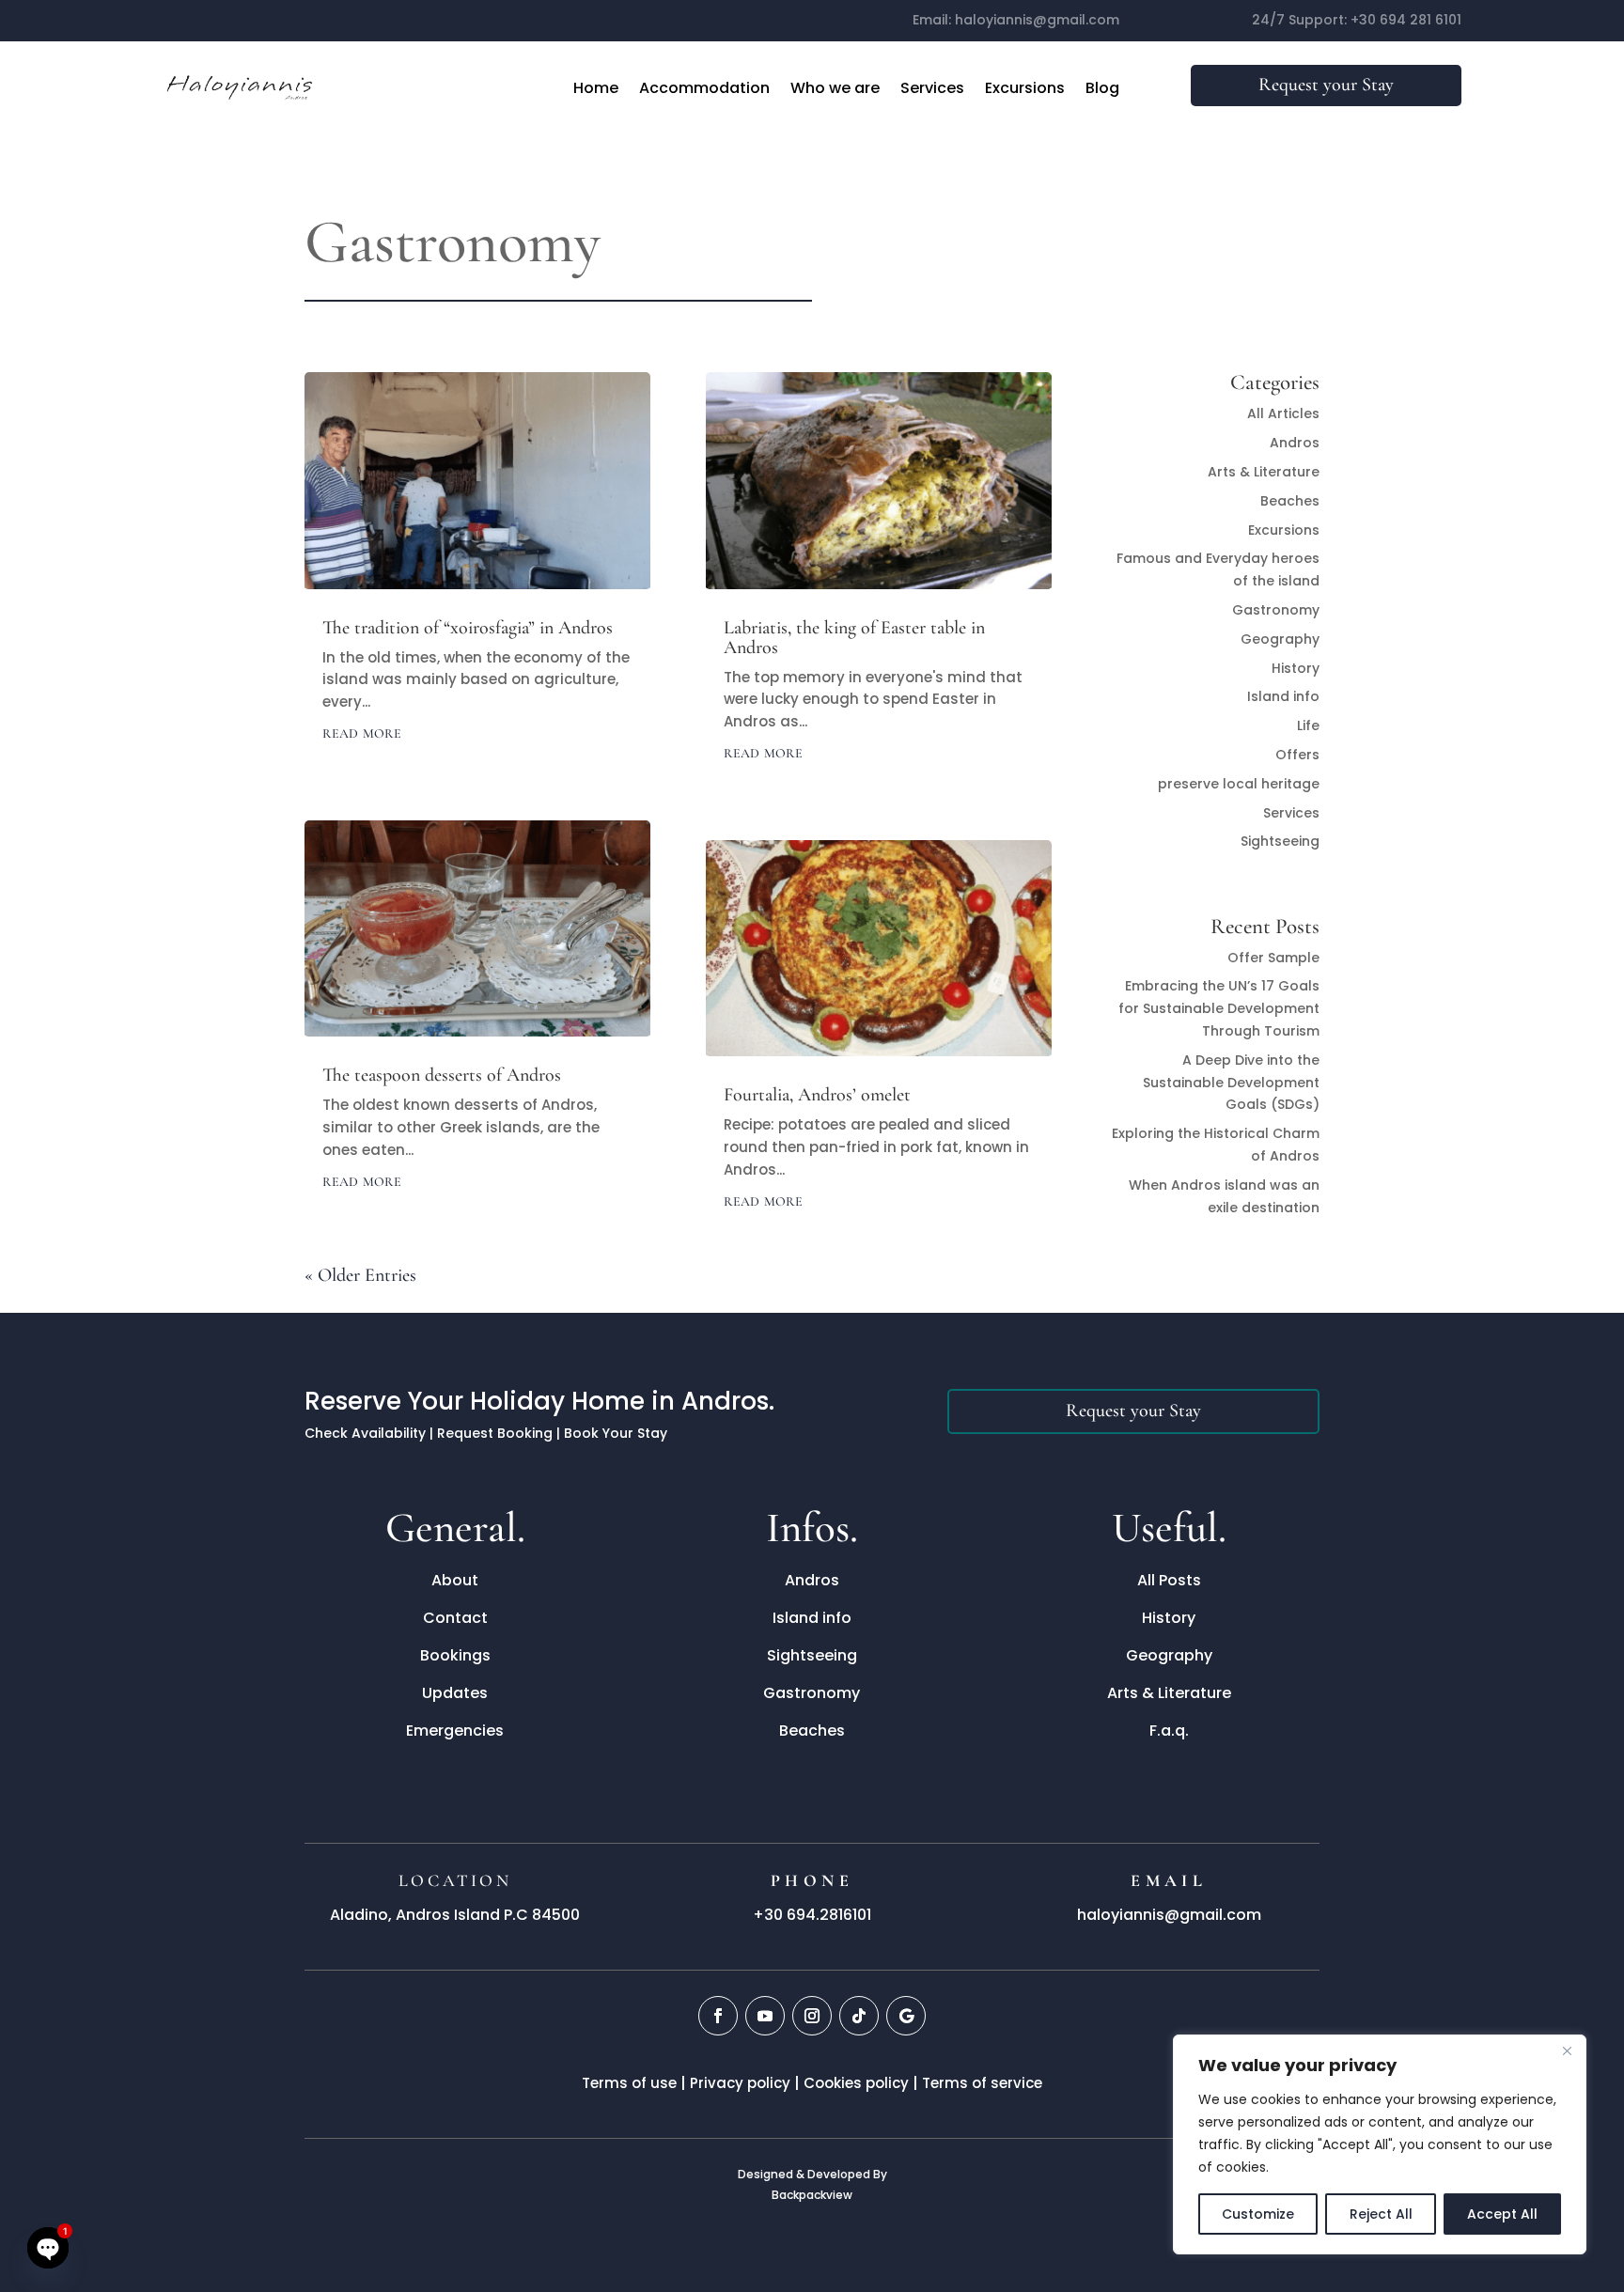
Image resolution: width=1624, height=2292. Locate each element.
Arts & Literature (1264, 472)
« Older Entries (360, 1275)
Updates (455, 1693)
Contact (455, 1618)
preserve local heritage (1239, 784)
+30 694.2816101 (812, 1915)
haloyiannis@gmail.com (1037, 20)
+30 (1406, 20)
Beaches (1290, 501)
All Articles (1283, 413)
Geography (1280, 639)
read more (362, 732)
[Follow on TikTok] (859, 2016)
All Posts (1169, 1580)
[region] (1380, 2144)
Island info (1283, 696)
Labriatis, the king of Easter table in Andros (854, 638)
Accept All (1502, 2214)
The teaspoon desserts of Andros (442, 1075)
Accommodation (704, 88)
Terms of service (982, 2083)
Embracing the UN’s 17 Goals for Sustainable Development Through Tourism (1219, 1008)
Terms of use (629, 2083)
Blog (1102, 88)
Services (932, 88)
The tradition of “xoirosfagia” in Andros (468, 628)
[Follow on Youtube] (765, 2016)
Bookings (455, 1655)
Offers (1297, 755)
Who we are (835, 88)
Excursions (1025, 88)
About (455, 1580)
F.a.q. (1169, 1731)
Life (1308, 725)
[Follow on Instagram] (812, 2016)
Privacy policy (740, 2083)
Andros (1295, 443)
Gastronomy (1276, 610)
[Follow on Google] (906, 2016)
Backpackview (812, 2195)
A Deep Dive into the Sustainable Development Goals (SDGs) (1231, 1083)
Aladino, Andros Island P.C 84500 (455, 1915)
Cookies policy (856, 2083)
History (1296, 668)
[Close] (1567, 2050)
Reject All (1381, 2214)
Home (596, 88)
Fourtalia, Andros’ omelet (817, 1095)
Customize (1258, 2214)
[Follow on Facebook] (718, 2016)
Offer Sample (1273, 958)
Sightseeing (1280, 841)
